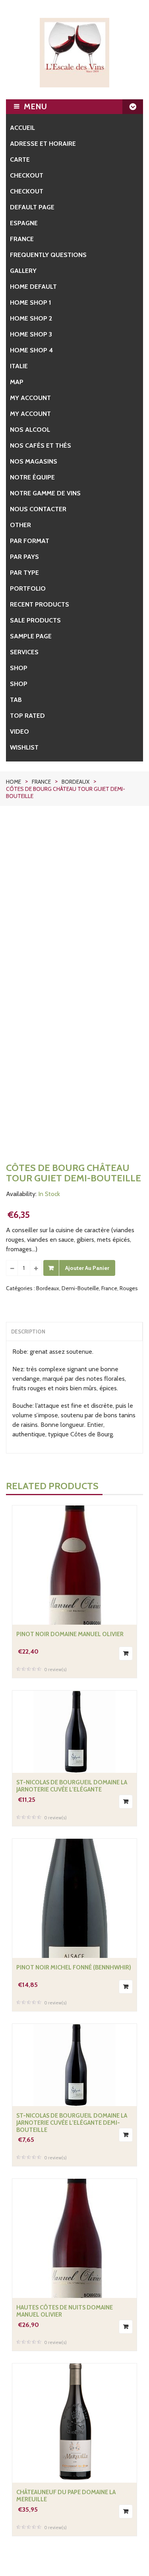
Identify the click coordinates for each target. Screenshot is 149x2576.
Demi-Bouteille (80, 1288)
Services (24, 652)
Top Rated (27, 716)
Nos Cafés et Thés (41, 445)
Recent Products (40, 604)
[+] (36, 1268)
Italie (19, 366)
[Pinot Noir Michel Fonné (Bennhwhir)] (75, 1898)
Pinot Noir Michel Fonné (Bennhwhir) (74, 1967)
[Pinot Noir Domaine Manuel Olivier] (75, 1565)
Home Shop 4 (31, 350)
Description (28, 1331)
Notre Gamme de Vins (45, 493)
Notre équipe (32, 477)
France (22, 239)
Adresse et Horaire (43, 144)
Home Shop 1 (31, 302)
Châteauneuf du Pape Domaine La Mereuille (66, 2496)
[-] (12, 1268)
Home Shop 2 (31, 318)
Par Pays (24, 557)
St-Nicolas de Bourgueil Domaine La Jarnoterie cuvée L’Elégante (72, 1786)
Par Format (30, 541)
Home (14, 782)
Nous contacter (38, 509)
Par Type (24, 573)
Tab (16, 700)
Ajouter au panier (87, 1268)
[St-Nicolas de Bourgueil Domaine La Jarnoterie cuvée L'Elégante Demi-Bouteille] (74, 2065)
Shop (19, 668)
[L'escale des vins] (74, 53)
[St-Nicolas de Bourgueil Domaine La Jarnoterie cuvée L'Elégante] (74, 1732)
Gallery (23, 271)
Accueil (22, 128)
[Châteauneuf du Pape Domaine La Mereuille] (75, 2423)
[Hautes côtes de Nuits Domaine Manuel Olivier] (74, 2238)
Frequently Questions (48, 255)
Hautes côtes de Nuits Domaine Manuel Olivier (65, 2311)
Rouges (129, 1288)
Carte (20, 159)
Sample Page (31, 636)
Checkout (27, 175)
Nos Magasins (34, 461)
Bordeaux (75, 782)
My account (30, 398)
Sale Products (35, 620)
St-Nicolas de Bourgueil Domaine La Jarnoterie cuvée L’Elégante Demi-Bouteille (72, 2123)
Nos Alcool (30, 430)
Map (17, 382)
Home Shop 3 (31, 334)
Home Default (33, 287)
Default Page (32, 207)
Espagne (24, 223)
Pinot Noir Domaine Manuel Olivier (70, 1634)
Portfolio (28, 588)
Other (20, 525)
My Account (30, 414)
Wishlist (24, 747)
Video (19, 731)
